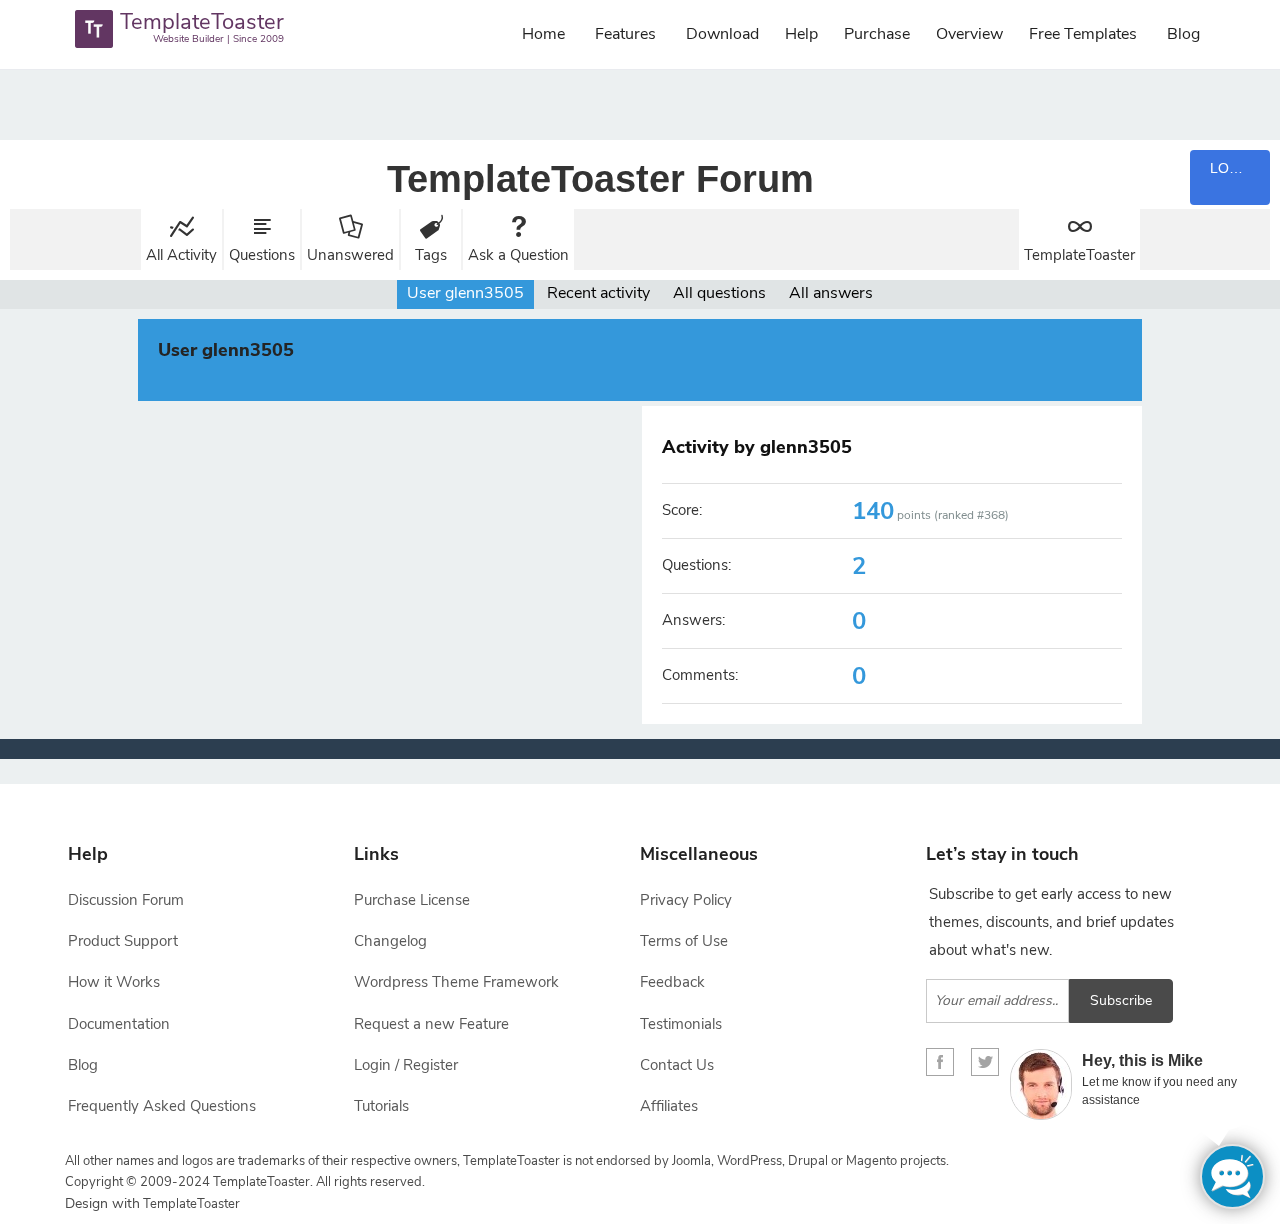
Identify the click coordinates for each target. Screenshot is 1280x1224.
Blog (1183, 34)
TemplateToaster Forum (600, 179)
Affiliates (669, 1106)
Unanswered (350, 255)
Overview (969, 34)
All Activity (181, 255)
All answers (831, 293)
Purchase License (412, 900)
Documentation (119, 1024)
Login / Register (406, 1065)
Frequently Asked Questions (162, 1106)
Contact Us (677, 1065)
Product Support (123, 941)
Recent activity (598, 293)
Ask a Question (518, 255)
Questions (262, 255)
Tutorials (381, 1106)
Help (801, 34)
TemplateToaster (1079, 255)
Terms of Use (684, 941)
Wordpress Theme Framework (456, 982)
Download (722, 34)
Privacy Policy (686, 900)
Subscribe (1121, 1000)
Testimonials (681, 1024)
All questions (719, 293)
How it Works (114, 982)
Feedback (672, 982)
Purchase (877, 34)
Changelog (390, 941)
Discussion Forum (126, 900)
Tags (431, 255)
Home (543, 34)
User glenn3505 (465, 293)
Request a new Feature (431, 1024)
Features (625, 34)
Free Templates (1083, 34)
